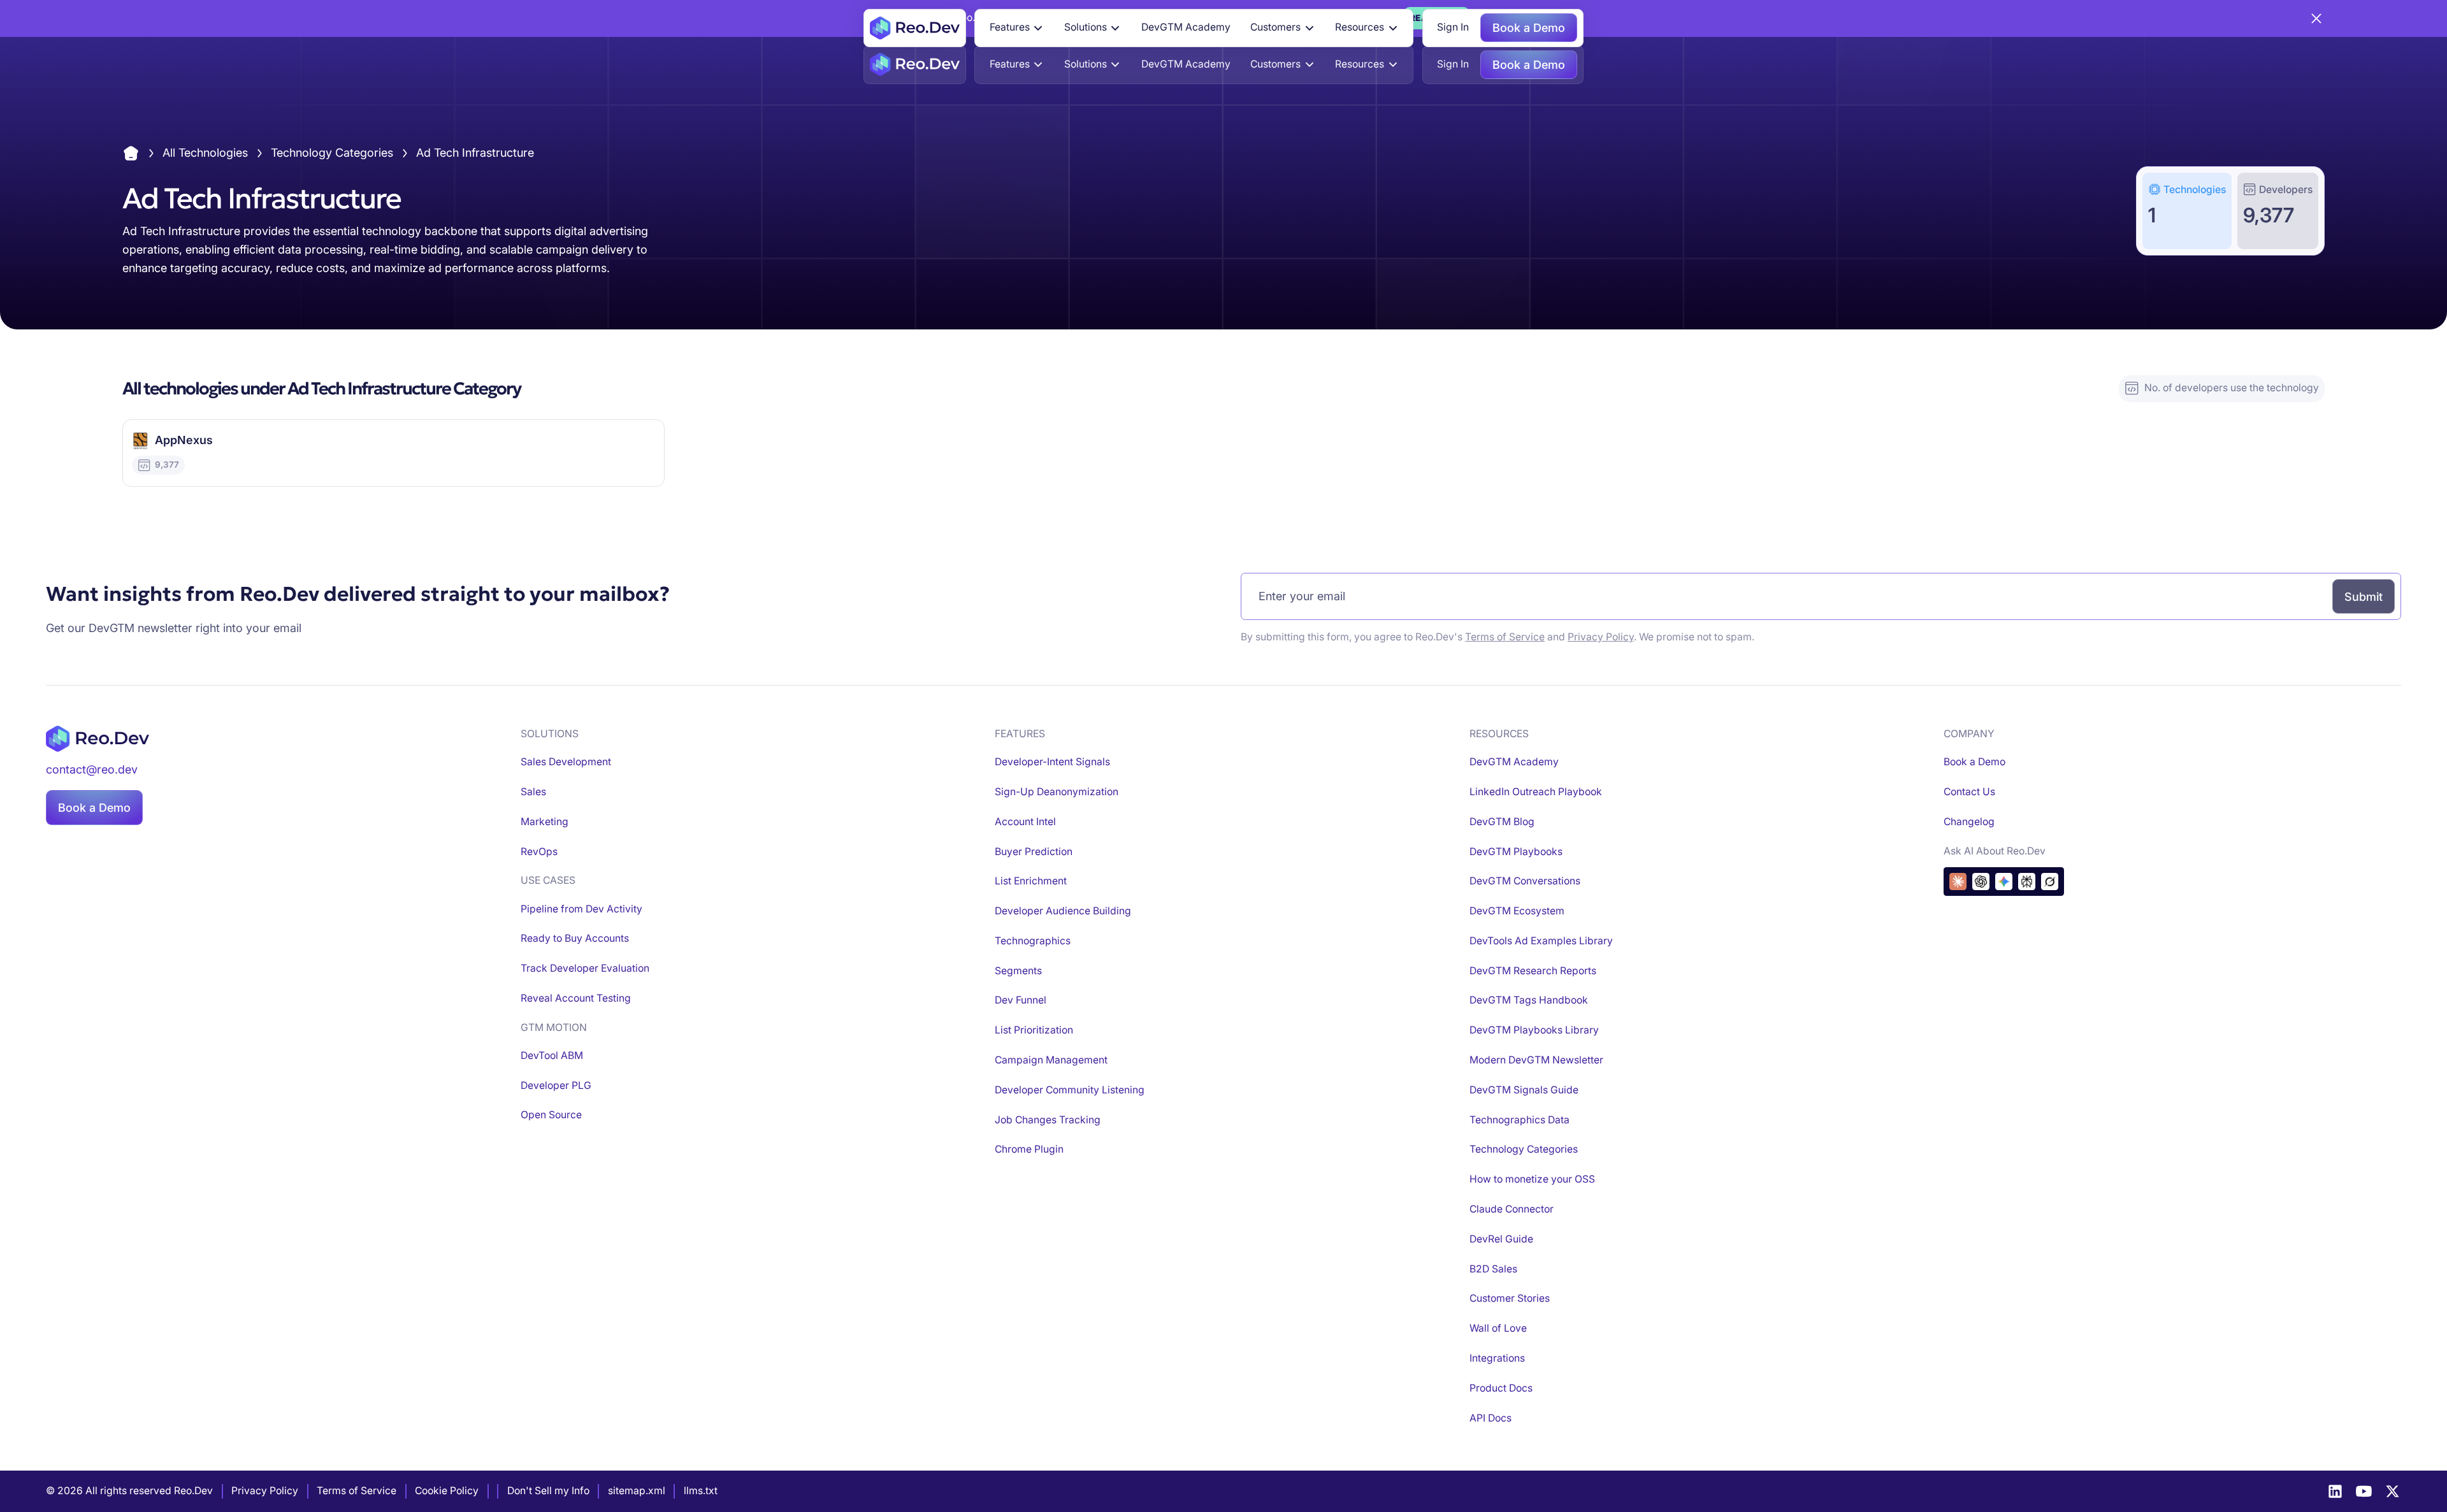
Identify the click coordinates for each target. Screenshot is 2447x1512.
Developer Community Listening (1070, 1090)
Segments (1018, 971)
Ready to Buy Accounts (575, 938)
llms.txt (701, 1491)
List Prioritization (1034, 1030)
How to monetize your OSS (1532, 1179)
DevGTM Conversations (1525, 881)
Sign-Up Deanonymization (1057, 792)
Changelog (1969, 822)
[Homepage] (915, 28)
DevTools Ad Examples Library (1541, 941)
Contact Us (1969, 792)
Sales (533, 792)
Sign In (1453, 27)
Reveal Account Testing (576, 998)
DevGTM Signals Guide (1524, 1090)
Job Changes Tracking (1048, 1120)
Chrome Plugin (1029, 1149)
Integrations (1497, 1358)
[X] (2393, 1491)
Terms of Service (1505, 637)
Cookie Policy (447, 1491)
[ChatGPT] (1981, 882)
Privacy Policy (1601, 637)
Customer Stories (1510, 1298)
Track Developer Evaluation (585, 968)
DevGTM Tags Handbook (1529, 1000)
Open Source (551, 1115)
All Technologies (205, 153)
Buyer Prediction (1034, 852)
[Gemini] (2004, 882)
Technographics (1033, 941)
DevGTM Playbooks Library (1534, 1030)
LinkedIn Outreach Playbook (1536, 792)
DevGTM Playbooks (1516, 852)
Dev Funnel (1021, 1000)
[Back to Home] (131, 153)
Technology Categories (332, 153)
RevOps (539, 852)
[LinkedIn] (2335, 1491)
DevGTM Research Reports (1533, 971)
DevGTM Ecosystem (1517, 911)
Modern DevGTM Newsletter (1536, 1060)
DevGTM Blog (1502, 822)
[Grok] (2050, 882)
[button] (1017, 28)
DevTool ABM (552, 1055)
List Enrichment (1031, 881)
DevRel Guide (1501, 1239)
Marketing (545, 822)
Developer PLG (556, 1085)
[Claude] (1958, 882)
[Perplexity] (2027, 882)
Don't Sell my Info (548, 1491)
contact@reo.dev (92, 769)
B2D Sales (1493, 1269)
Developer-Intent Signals (1052, 762)
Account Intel (1025, 822)
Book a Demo (1529, 28)
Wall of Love (1498, 1328)
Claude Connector (1512, 1209)
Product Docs (1501, 1388)
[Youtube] (2364, 1491)
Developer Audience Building (1063, 911)
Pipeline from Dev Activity (581, 909)
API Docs (1491, 1418)
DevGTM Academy (1186, 27)
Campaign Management (1051, 1060)
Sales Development (566, 762)
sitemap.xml (637, 1491)
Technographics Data (1519, 1120)
